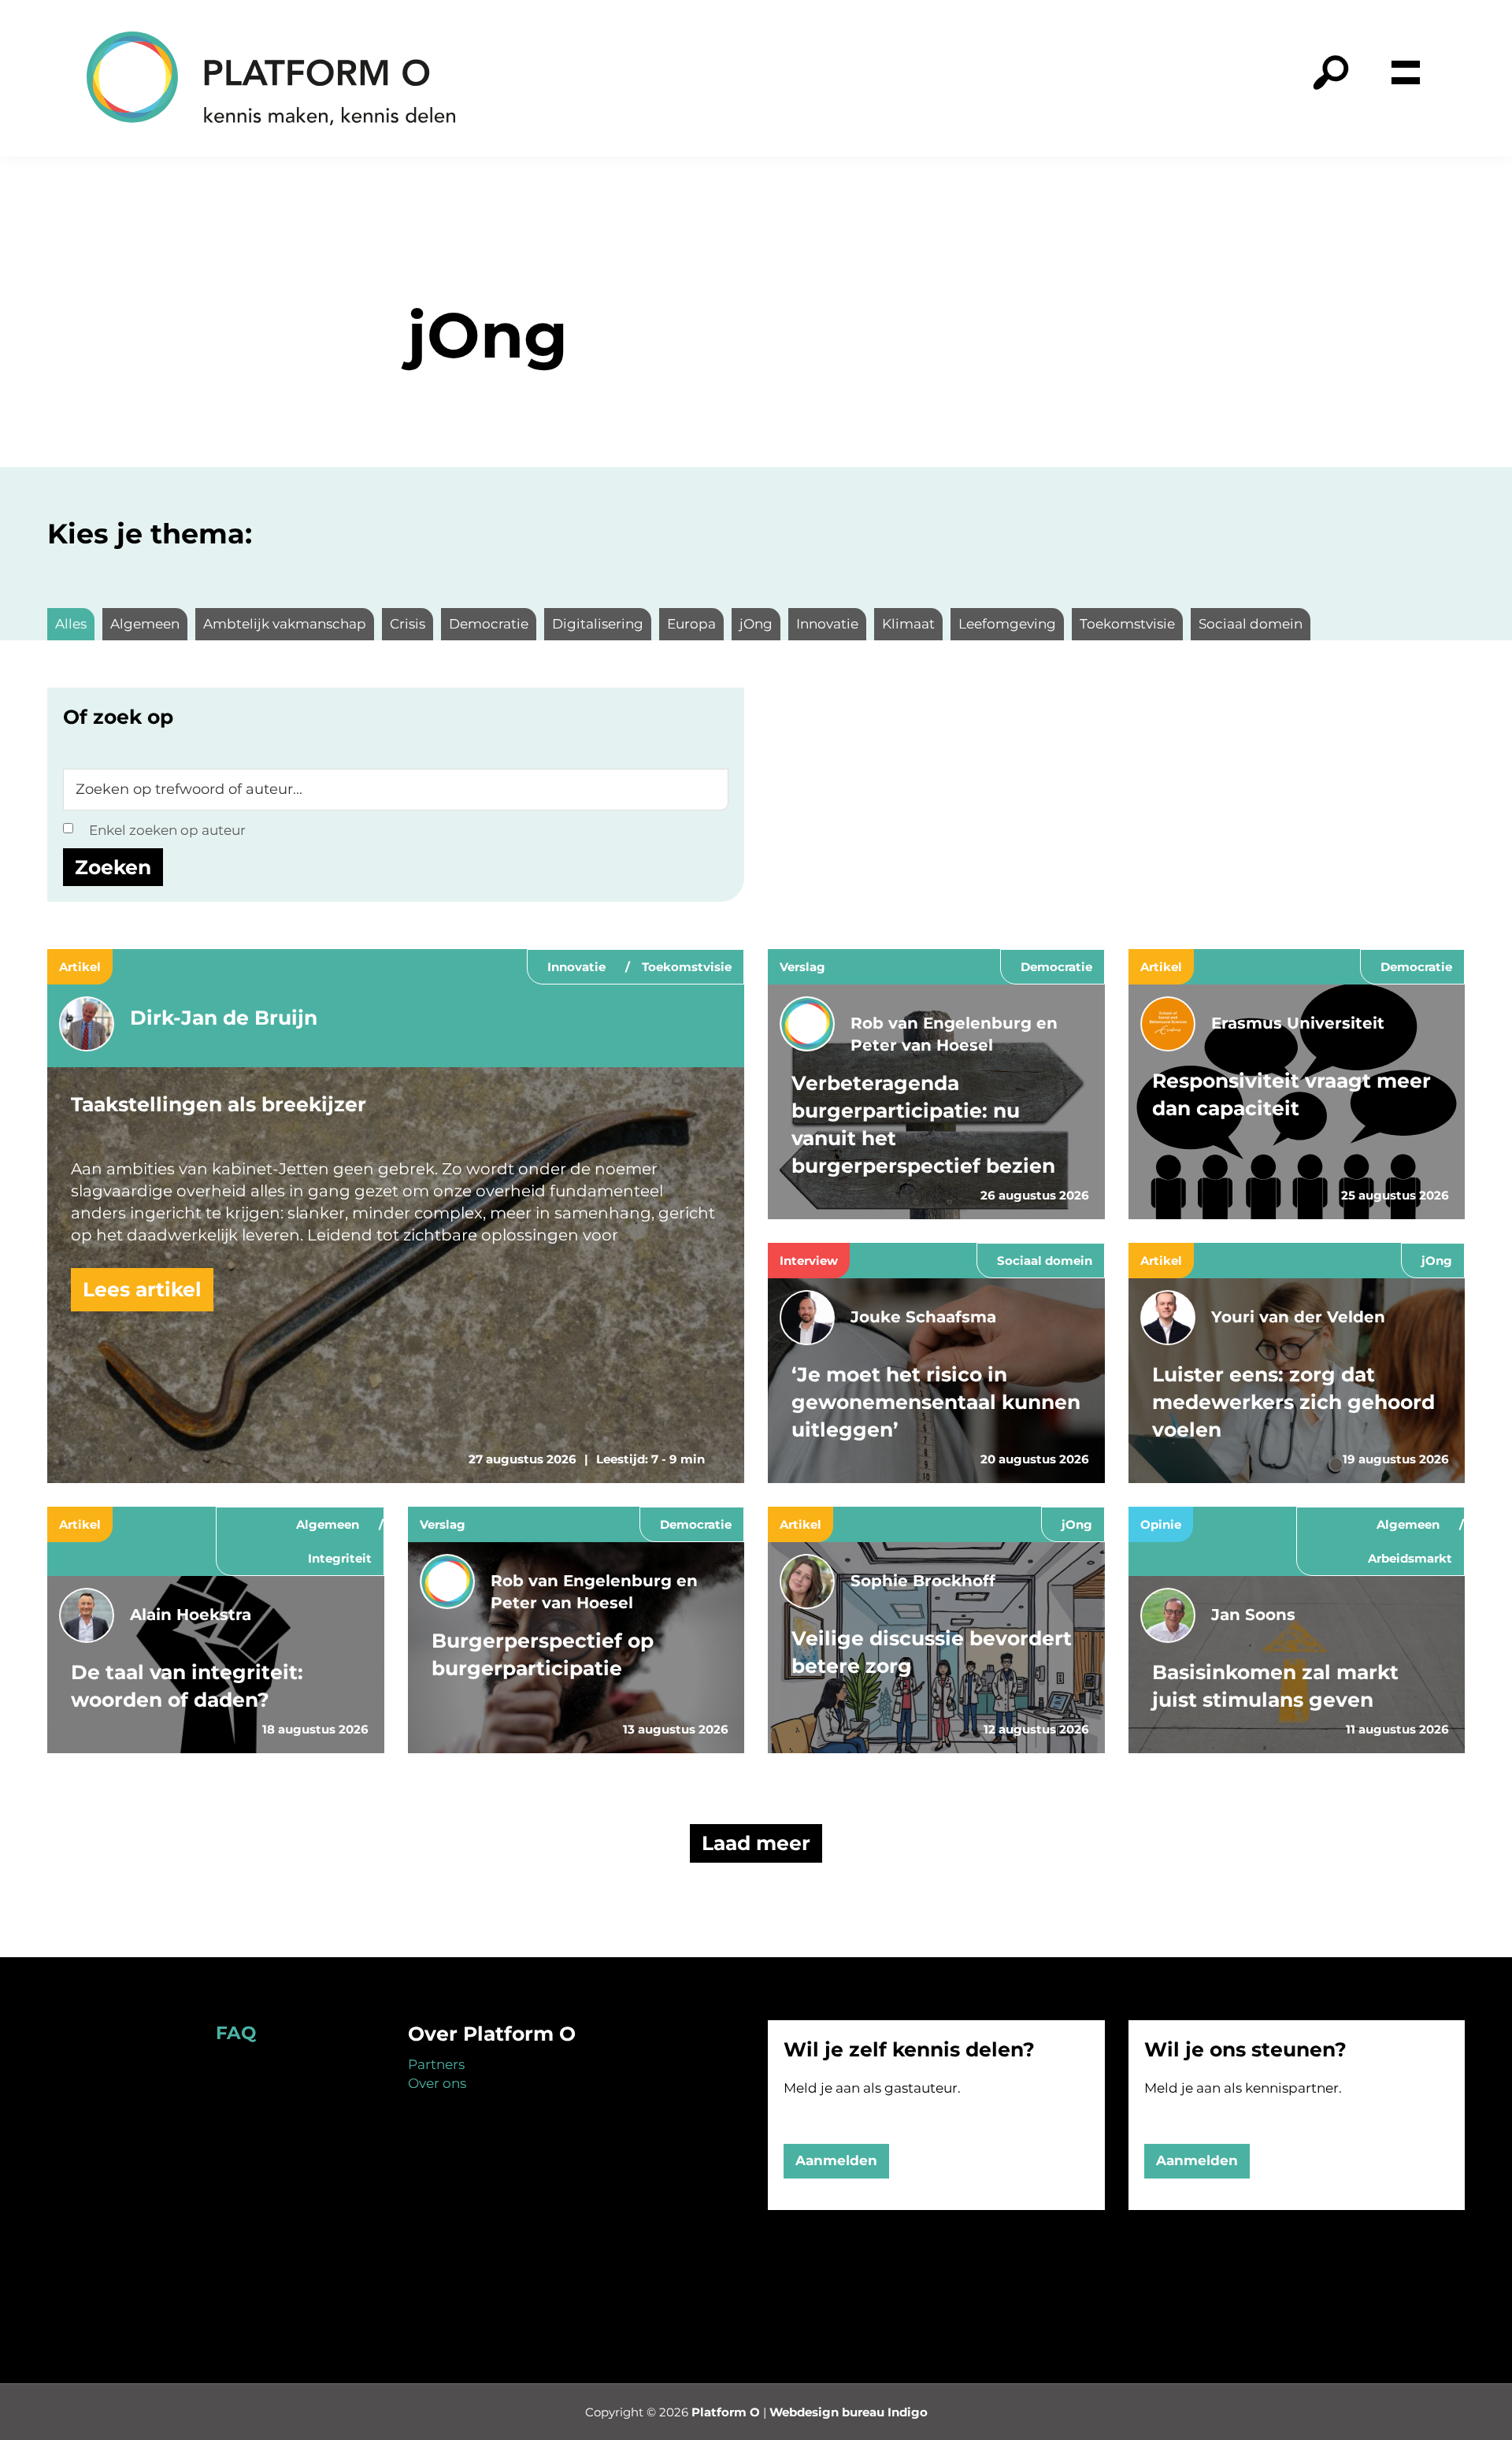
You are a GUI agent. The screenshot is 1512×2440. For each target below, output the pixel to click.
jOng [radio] (756, 624)
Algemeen (328, 1524)
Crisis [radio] (408, 624)
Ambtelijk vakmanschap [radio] (285, 624)
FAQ (236, 2033)
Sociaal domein (1045, 1261)
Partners (436, 2064)
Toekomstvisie (687, 967)
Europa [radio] (691, 624)
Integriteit (340, 1558)
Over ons (437, 2083)
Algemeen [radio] (145, 624)
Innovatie (576, 967)
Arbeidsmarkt (1410, 1558)
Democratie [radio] (489, 624)
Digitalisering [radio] (598, 624)
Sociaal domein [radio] (1251, 624)
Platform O (726, 2412)
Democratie (1056, 967)
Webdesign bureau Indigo (849, 2412)
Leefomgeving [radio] (1007, 624)
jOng (1437, 1261)
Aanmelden (836, 2160)
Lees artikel (142, 1289)
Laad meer (756, 1843)
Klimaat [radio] (908, 624)
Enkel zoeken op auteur (167, 830)
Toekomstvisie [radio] (1127, 624)
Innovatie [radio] (827, 624)
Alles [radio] (71, 624)
